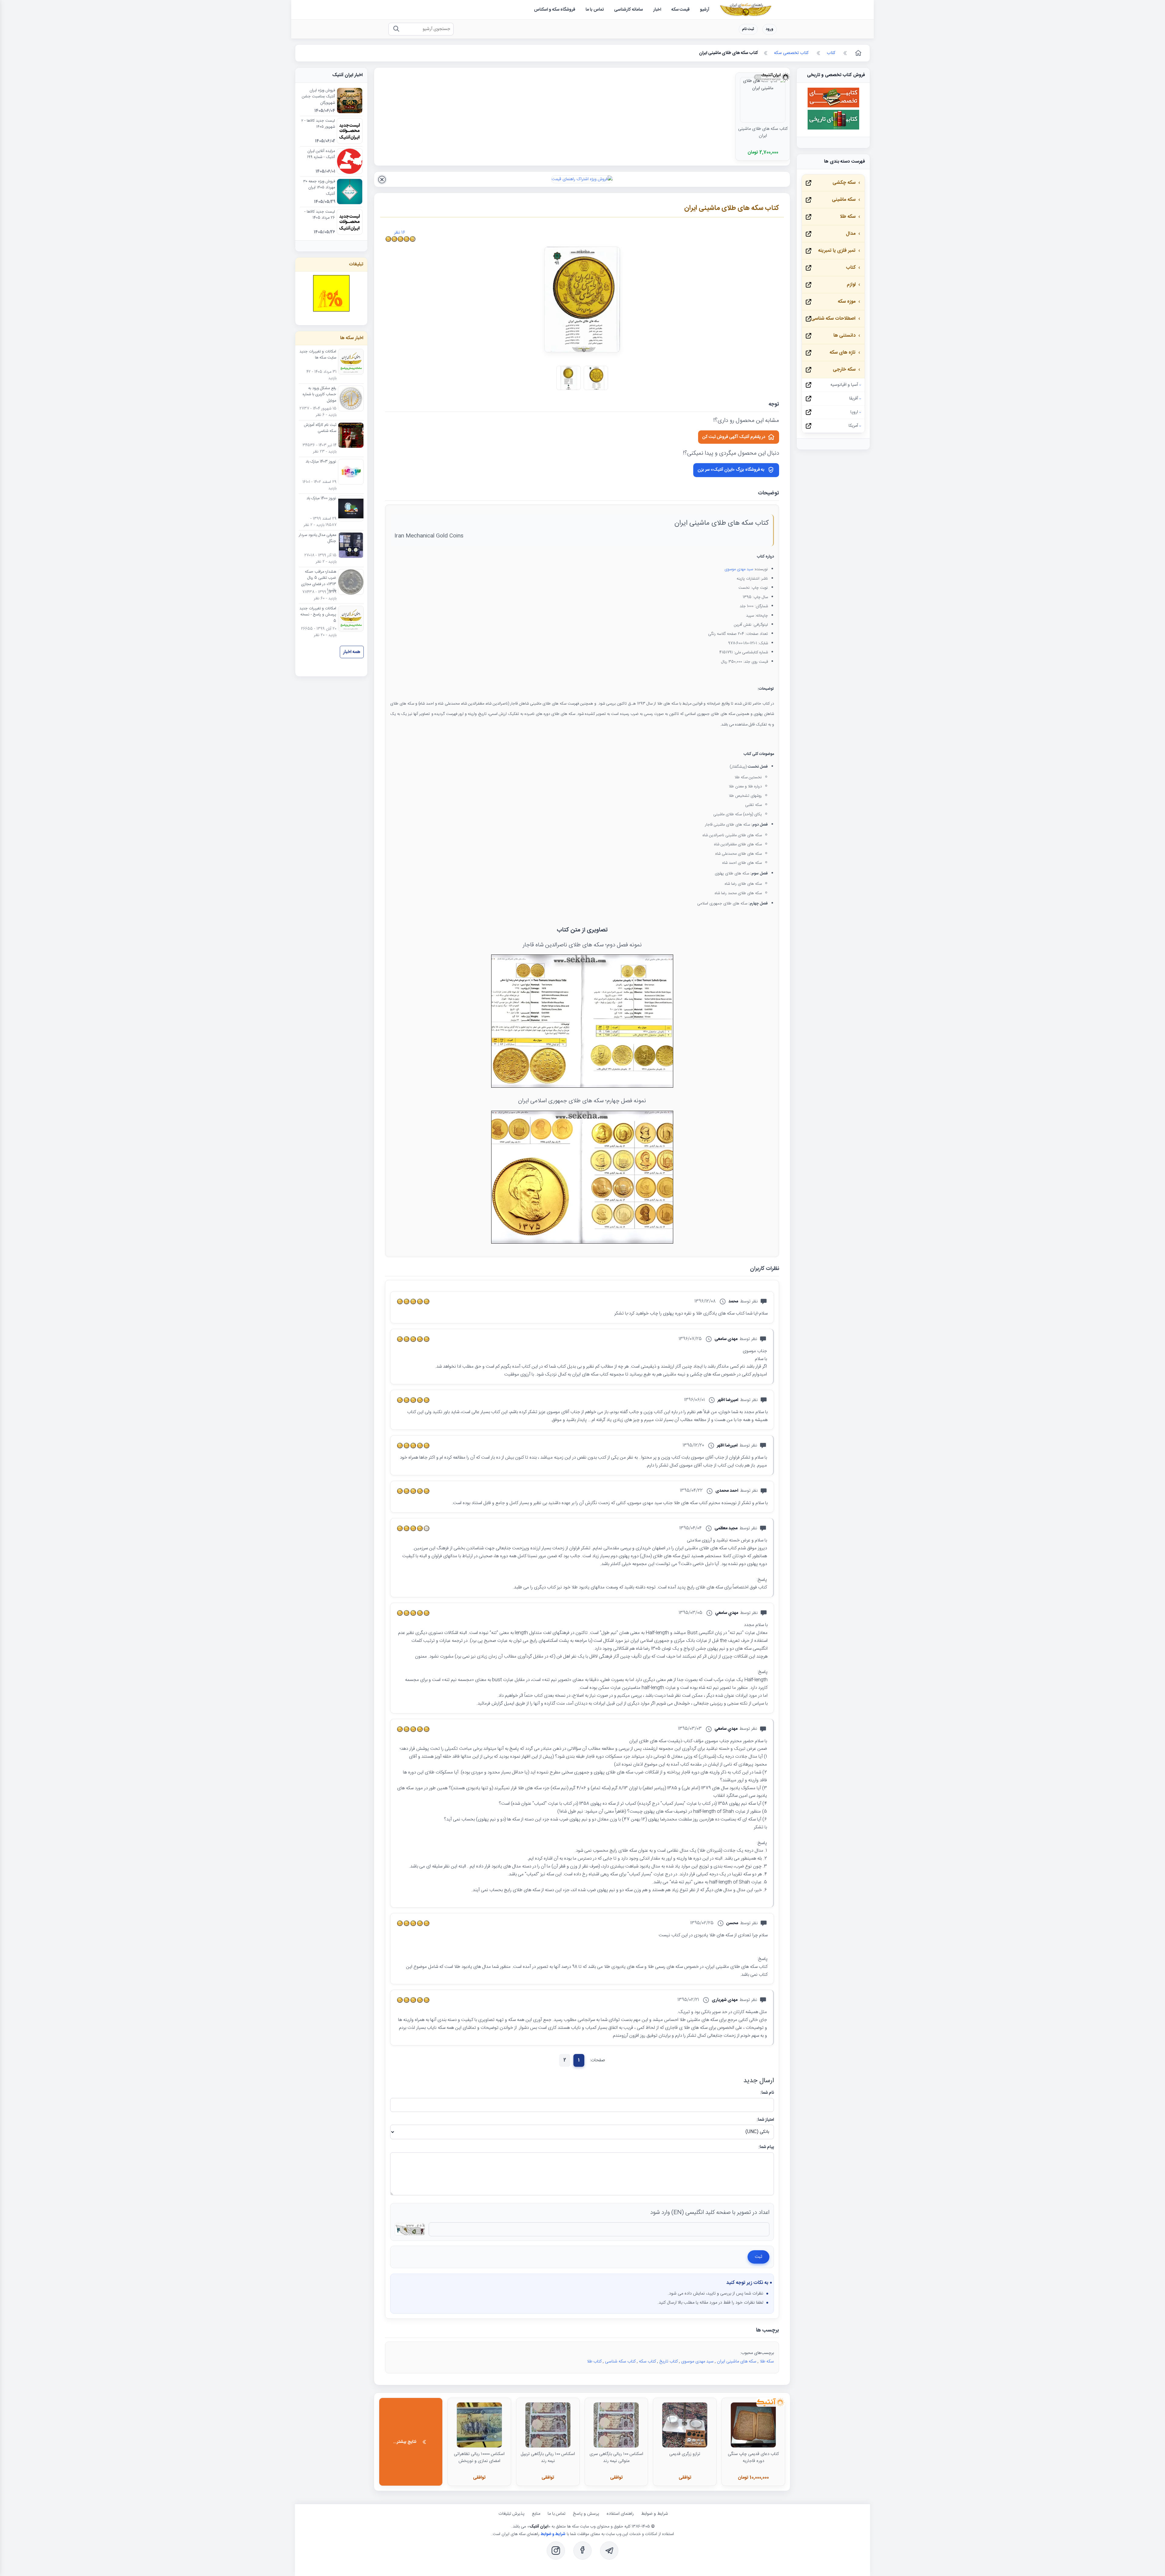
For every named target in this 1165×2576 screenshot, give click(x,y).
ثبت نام (748, 29)
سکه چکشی (844, 183)
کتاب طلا (594, 2362)
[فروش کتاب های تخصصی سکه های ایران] (833, 106)
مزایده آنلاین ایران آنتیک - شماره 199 (321, 154)
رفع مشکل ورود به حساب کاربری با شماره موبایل (319, 395)
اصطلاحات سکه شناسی (833, 319)
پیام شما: (766, 2147)
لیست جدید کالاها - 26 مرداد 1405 (320, 215)
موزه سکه (847, 302)
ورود (770, 29)
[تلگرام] (609, 2551)
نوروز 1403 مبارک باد (321, 462)
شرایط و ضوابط (655, 2514)
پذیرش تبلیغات (512, 2514)
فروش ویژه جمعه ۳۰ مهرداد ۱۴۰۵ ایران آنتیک (319, 188)
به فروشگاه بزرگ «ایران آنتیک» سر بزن (731, 470)
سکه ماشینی (844, 200)
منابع (536, 2514)
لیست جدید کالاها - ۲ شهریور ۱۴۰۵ (318, 124)
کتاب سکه (647, 2362)
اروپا (854, 412)
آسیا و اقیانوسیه (844, 385)
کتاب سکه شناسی (620, 2362)
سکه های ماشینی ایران (737, 2362)
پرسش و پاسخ (586, 2514)
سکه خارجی (844, 370)
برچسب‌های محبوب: (757, 2353)
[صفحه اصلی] (858, 53)
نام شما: (767, 2093)
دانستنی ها (844, 336)
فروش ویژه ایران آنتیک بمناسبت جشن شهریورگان (318, 97)
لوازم (851, 285)
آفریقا (854, 399)
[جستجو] (396, 29)
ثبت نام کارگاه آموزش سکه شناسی (320, 428)
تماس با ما (557, 2514)
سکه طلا (767, 2362)
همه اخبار (352, 652)
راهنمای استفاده (620, 2514)
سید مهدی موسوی (739, 569)
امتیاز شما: (765, 2120)
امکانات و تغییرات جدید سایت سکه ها (318, 355)
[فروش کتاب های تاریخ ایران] (833, 129)
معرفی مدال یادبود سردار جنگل (317, 538)
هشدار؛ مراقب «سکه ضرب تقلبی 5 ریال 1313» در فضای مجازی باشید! (319, 581)
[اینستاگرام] (556, 2551)
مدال (851, 234)
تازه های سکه (843, 353)
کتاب (851, 268)
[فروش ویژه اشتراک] (582, 179)
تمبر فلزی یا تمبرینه (837, 251)
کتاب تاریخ (669, 2362)
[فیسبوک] (582, 2551)
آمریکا (853, 426)
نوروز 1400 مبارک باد (321, 499)
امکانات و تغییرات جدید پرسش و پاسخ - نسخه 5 (318, 615)
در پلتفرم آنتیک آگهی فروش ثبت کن (734, 437)
